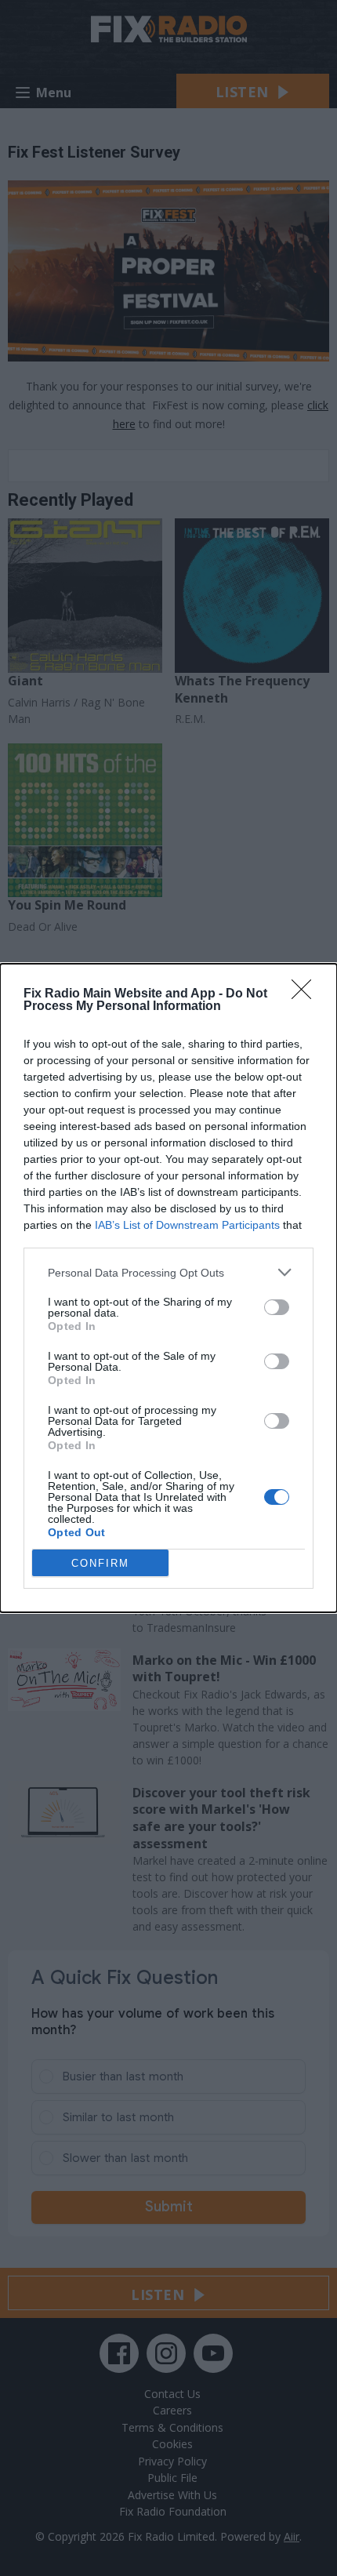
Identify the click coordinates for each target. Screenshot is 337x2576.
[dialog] (168, 1288)
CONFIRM (100, 1563)
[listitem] (168, 1272)
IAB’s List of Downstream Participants (187, 1225)
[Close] (306, 994)
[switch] (277, 1307)
